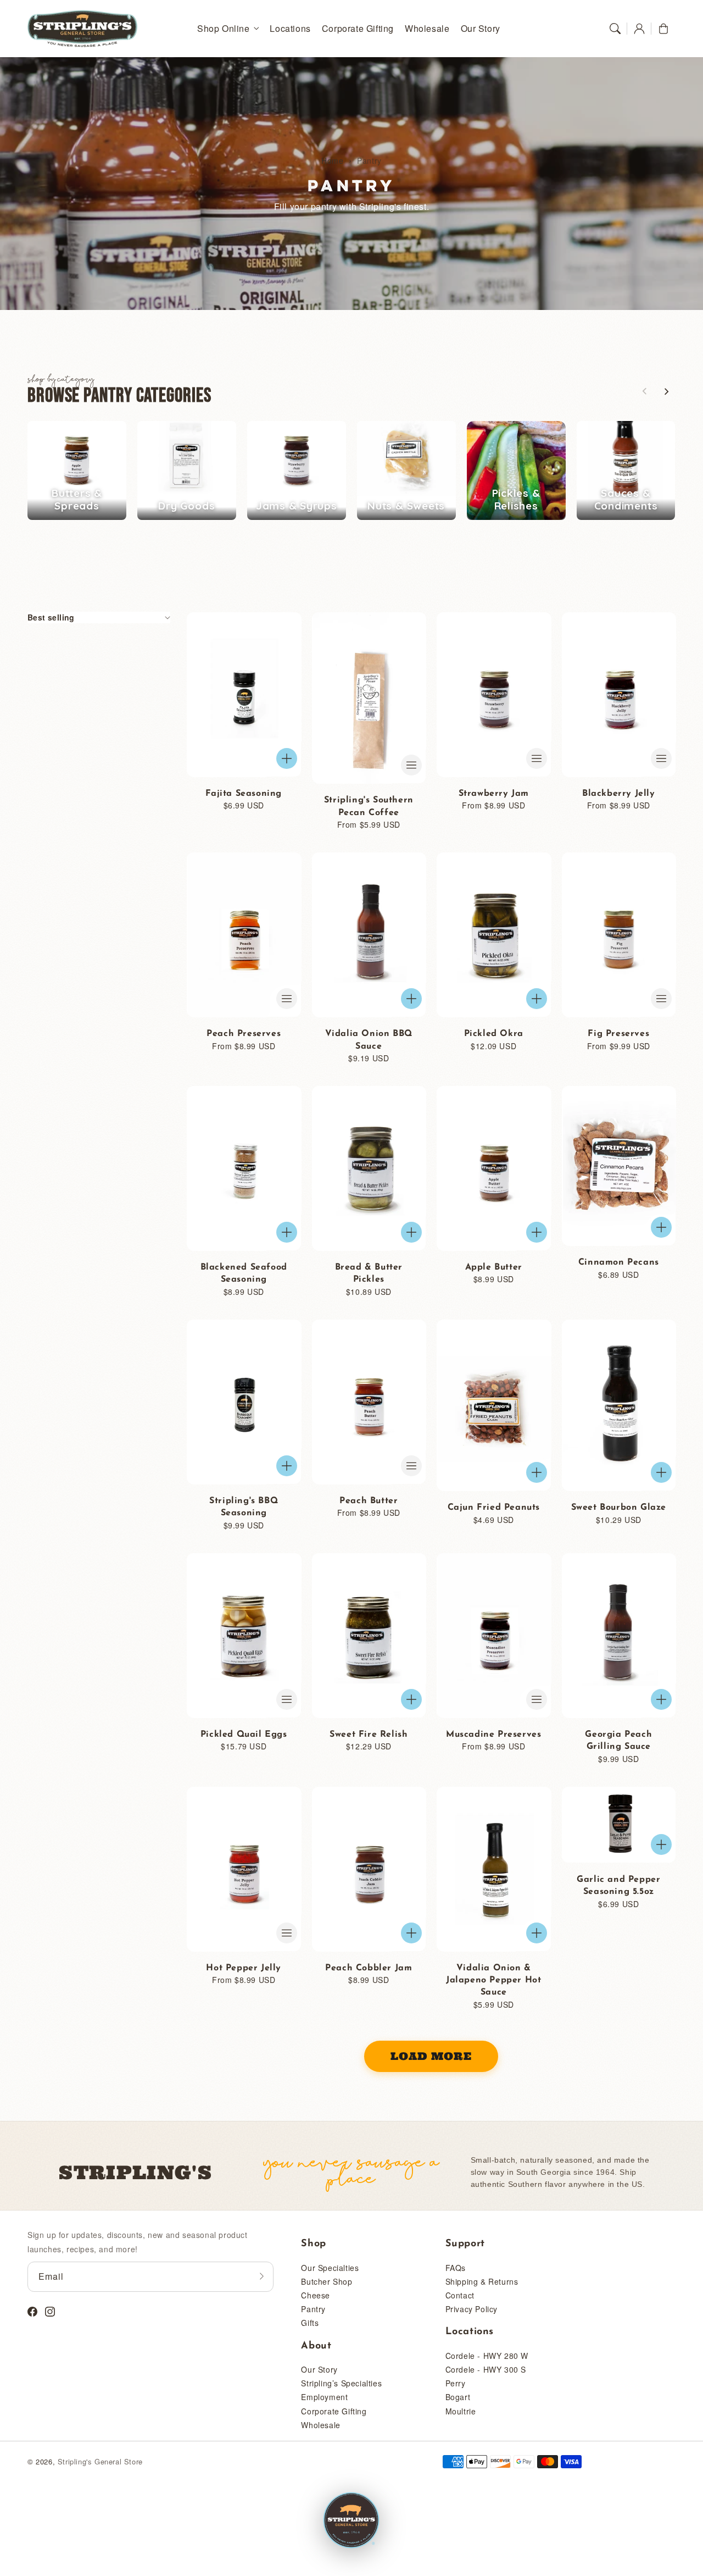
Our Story (319, 2369)
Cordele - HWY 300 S (486, 2369)
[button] (615, 29)
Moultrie (461, 2411)
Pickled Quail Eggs (244, 1735)
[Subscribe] (261, 2276)
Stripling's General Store (100, 2461)
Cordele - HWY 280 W (487, 2356)
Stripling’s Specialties (341, 2383)
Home (332, 160)
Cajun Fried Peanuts (494, 1508)
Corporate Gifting (334, 2411)
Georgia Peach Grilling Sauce (618, 1741)
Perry (456, 2383)
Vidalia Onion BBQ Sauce (369, 1040)
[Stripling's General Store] (351, 2521)
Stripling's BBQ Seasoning (244, 1507)
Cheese (316, 2295)
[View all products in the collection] (77, 470)
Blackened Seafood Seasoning (244, 1273)
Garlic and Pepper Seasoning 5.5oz (618, 1886)
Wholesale (320, 2425)
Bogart (458, 2397)
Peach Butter (369, 1501)
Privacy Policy (472, 2309)
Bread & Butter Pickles (369, 1273)
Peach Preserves (244, 1034)
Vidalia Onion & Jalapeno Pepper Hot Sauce (493, 1981)
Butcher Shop (327, 2281)
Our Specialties (330, 2268)
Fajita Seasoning (244, 794)
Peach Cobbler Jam (369, 1968)
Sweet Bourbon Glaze (619, 1508)
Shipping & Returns (482, 2281)
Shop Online (224, 29)
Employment (324, 2397)
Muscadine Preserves (493, 1735)
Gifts (310, 2323)
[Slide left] (645, 391)
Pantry (369, 160)
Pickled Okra (494, 1034)
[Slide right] (666, 391)
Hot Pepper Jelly (244, 1968)
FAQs (456, 2268)
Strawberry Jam (494, 794)
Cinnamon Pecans (619, 1262)
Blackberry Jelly (619, 794)
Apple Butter (494, 1267)
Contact (460, 2295)
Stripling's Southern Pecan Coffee (369, 806)
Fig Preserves (618, 1034)
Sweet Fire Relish (369, 1735)
